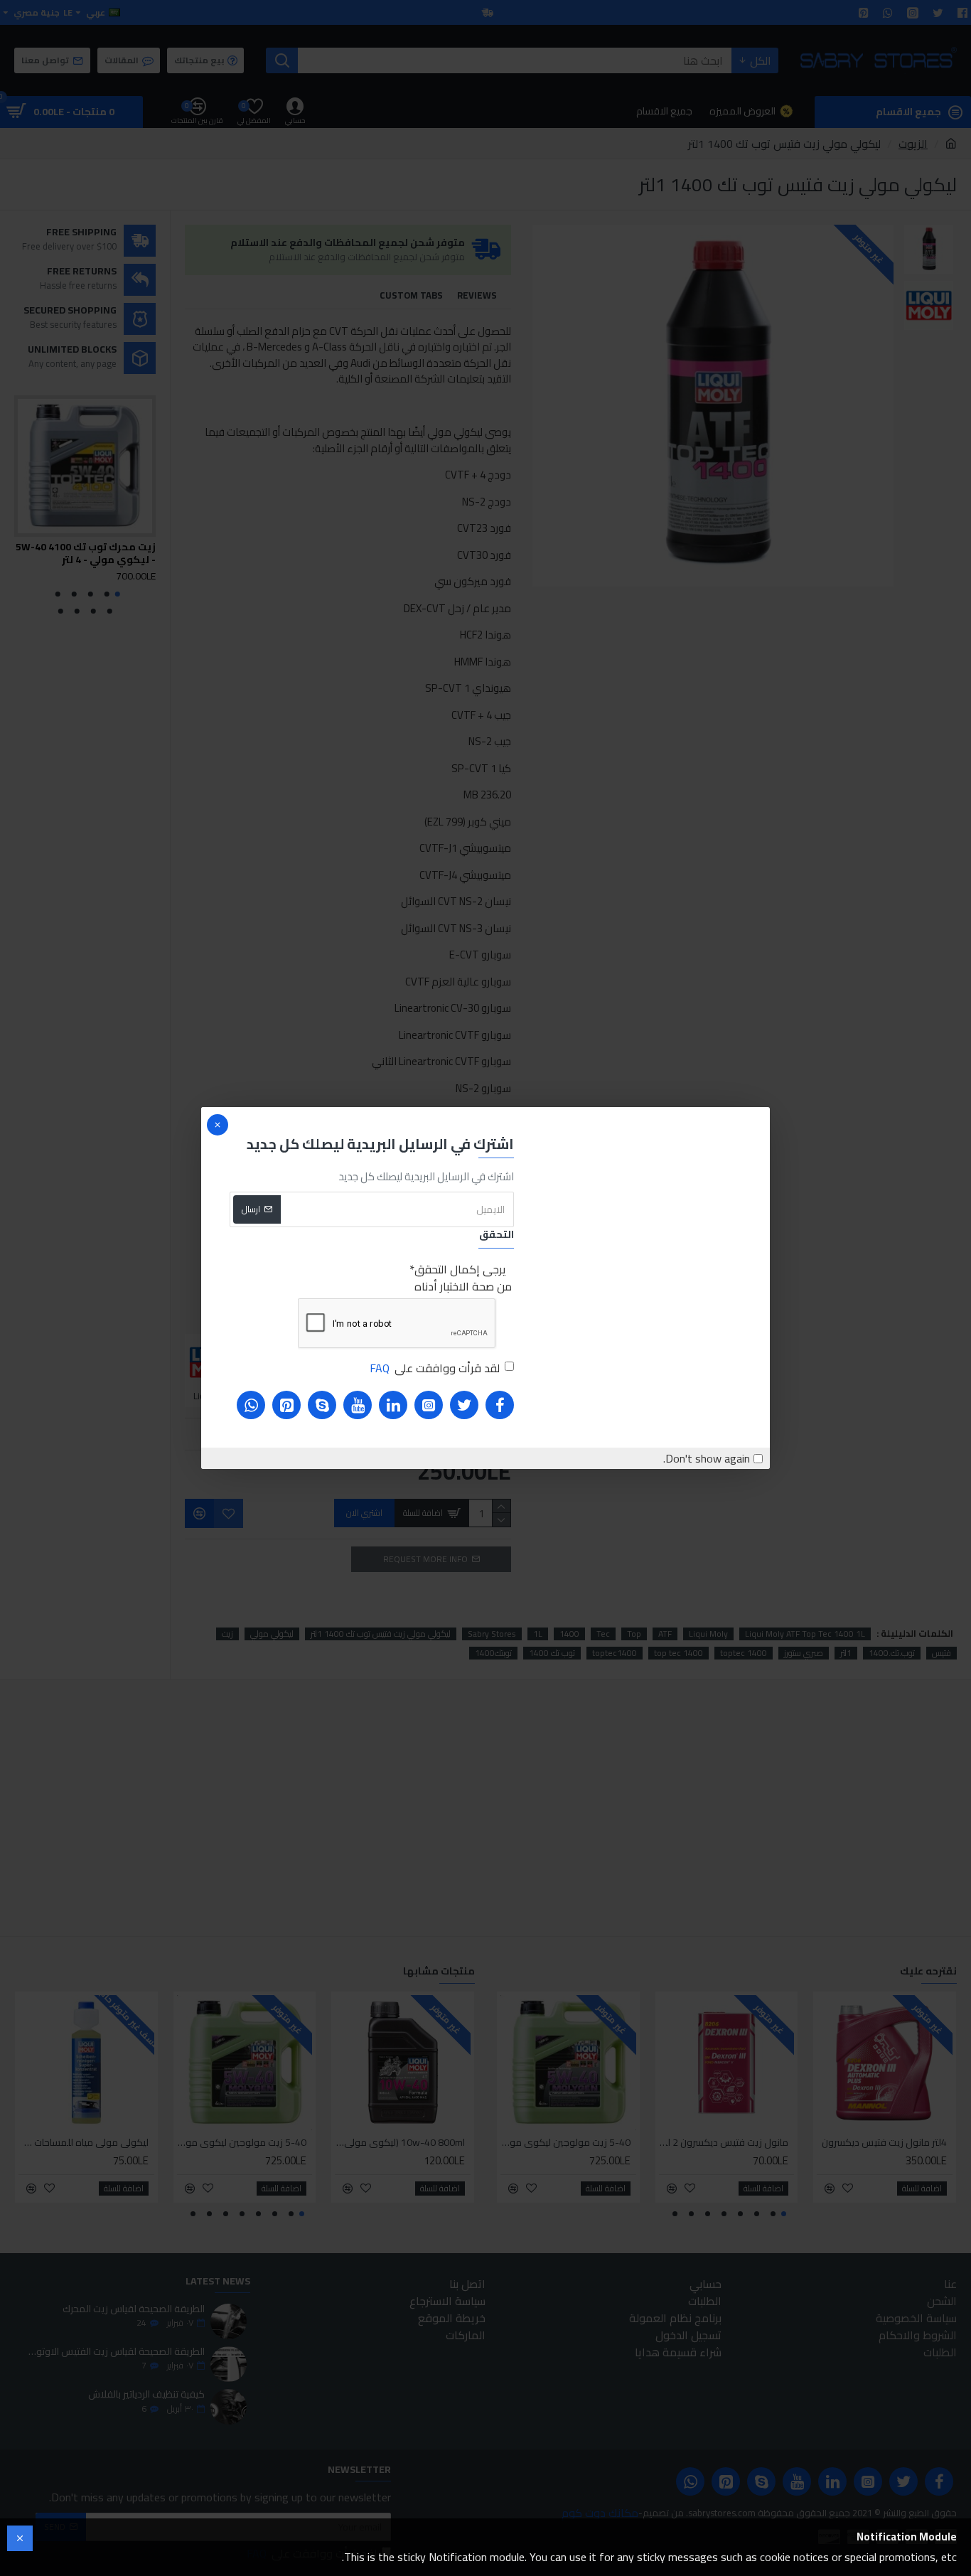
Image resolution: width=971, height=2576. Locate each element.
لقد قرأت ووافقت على (435, 1368)
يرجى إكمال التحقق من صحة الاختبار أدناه (463, 1278)
